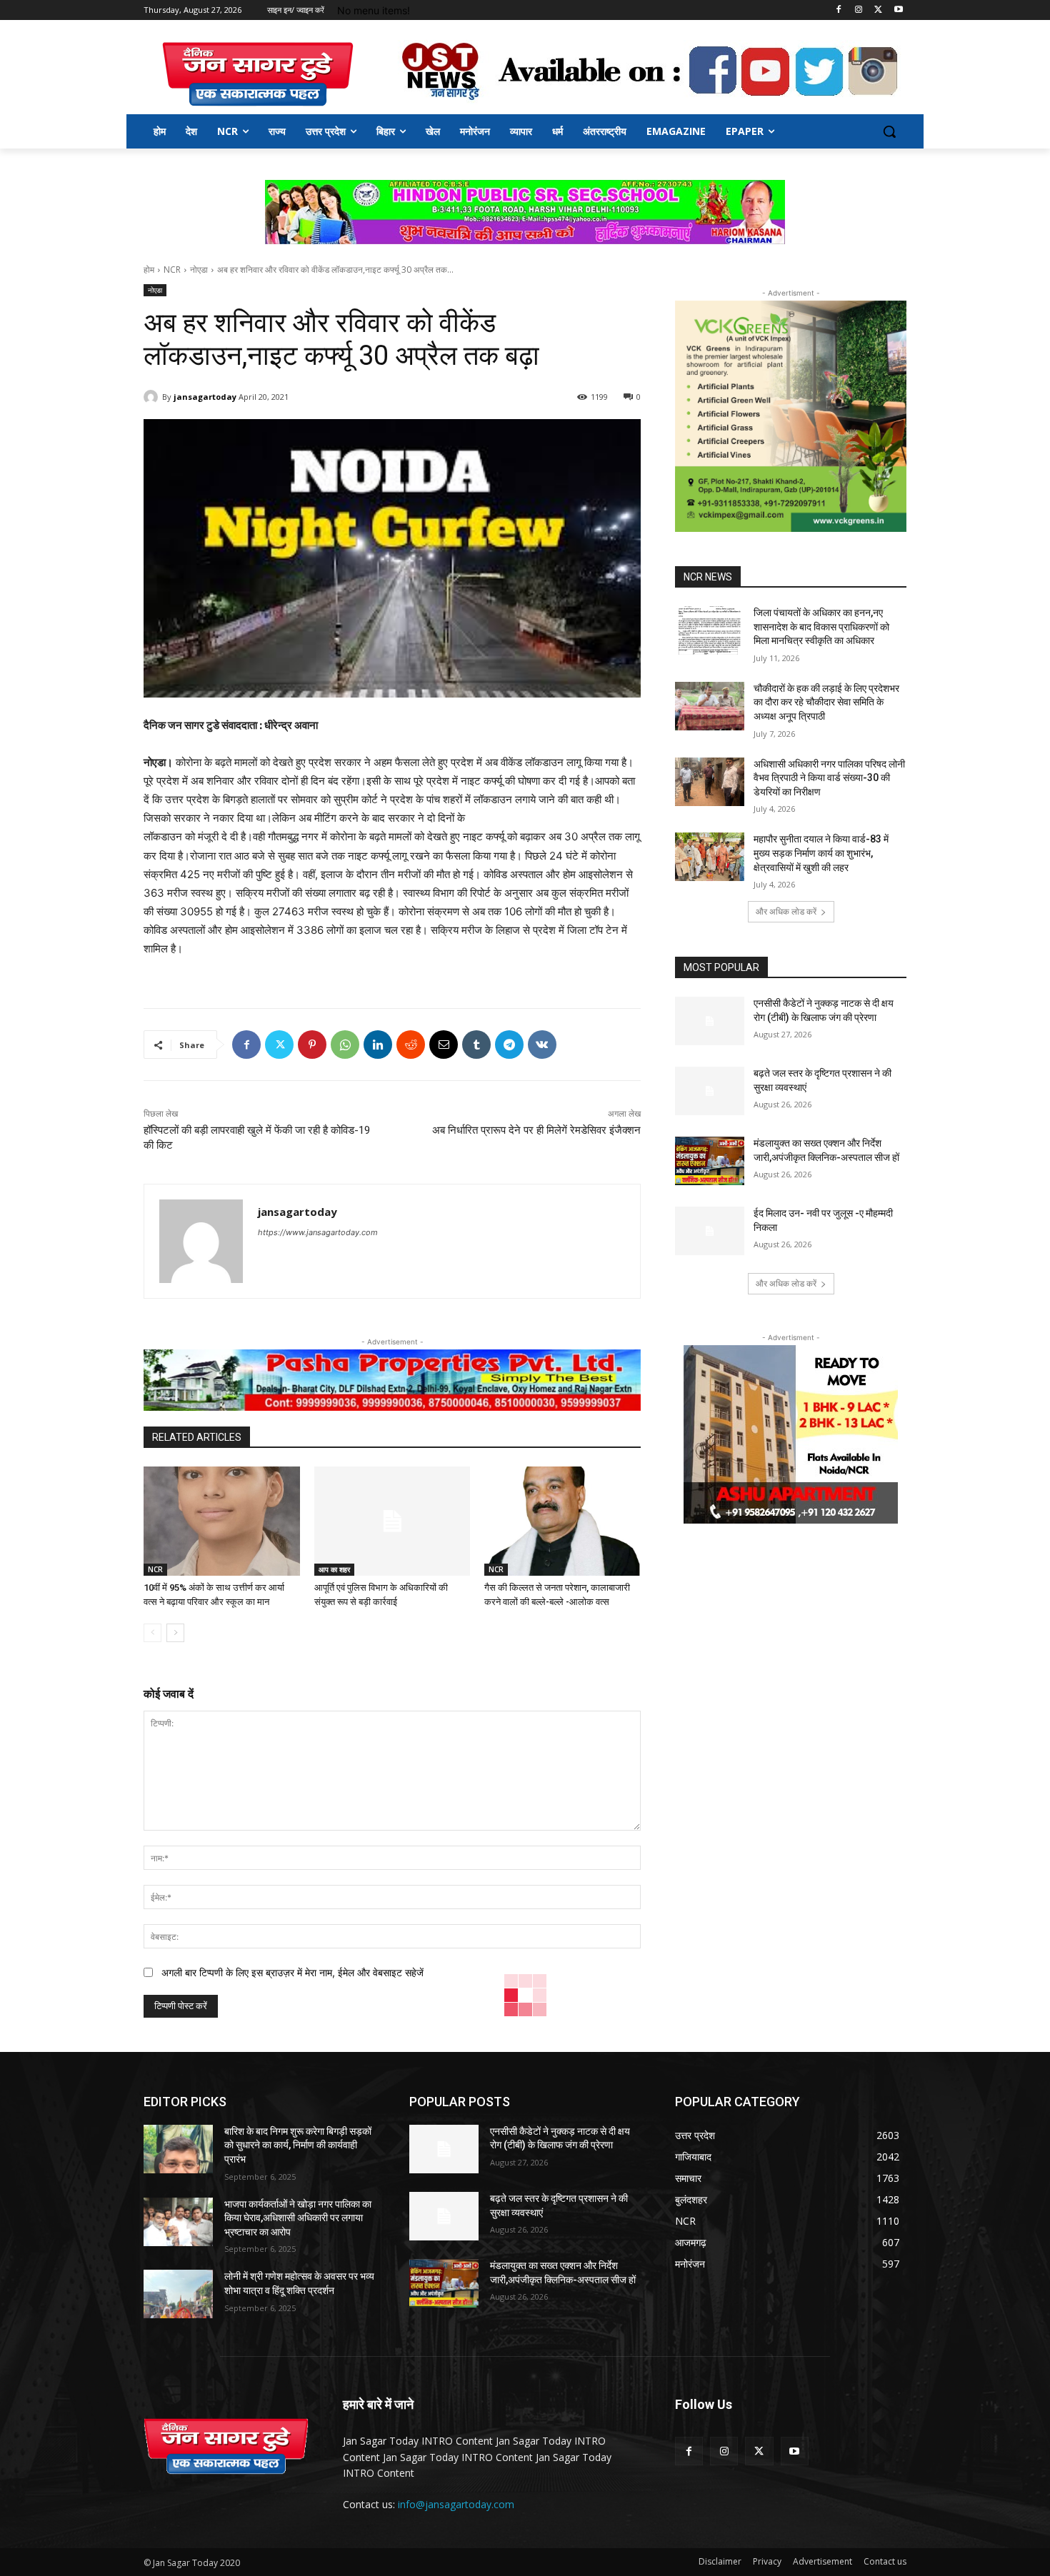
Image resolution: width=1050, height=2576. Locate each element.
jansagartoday (205, 397)
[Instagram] (859, 10)
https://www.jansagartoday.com (318, 1232)
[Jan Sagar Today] (258, 74)
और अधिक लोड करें (786, 911)
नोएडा (199, 270)
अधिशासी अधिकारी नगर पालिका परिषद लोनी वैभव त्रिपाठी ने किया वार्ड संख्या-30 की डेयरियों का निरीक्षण (829, 778)
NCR (172, 270)
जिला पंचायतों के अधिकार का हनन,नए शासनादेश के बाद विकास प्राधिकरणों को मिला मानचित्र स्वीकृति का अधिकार (821, 627)
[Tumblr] (476, 1045)
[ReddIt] (411, 1045)
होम (149, 270)
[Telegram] (509, 1045)
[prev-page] (152, 1633)
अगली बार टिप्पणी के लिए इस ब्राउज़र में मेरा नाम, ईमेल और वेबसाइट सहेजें (292, 1972)
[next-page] (175, 1633)
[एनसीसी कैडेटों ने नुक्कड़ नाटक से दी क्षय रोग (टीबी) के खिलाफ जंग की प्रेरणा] (710, 1021)
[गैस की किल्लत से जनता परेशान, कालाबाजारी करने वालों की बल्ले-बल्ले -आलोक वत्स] (562, 1521)
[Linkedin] (378, 1045)
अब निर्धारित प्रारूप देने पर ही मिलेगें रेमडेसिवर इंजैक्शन (536, 1130)
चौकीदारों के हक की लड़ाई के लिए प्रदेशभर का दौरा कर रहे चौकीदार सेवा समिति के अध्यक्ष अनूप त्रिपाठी (826, 702)
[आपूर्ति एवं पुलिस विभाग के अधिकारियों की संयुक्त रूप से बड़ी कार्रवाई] (392, 1521)
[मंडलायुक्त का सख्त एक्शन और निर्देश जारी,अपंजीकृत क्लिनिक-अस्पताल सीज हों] (710, 1161)
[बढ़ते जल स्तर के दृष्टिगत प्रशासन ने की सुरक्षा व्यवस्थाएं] (710, 1091)
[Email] (444, 1045)
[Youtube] (898, 10)
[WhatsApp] (345, 1045)
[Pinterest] (312, 1045)
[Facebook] (839, 10)
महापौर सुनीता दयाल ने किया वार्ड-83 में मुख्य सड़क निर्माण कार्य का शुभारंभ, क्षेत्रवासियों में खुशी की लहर (821, 853)
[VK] (542, 1045)
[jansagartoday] (153, 397)
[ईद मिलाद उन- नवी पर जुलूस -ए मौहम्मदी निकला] (710, 1231)
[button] (889, 131)
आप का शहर (334, 1569)
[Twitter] (878, 10)
